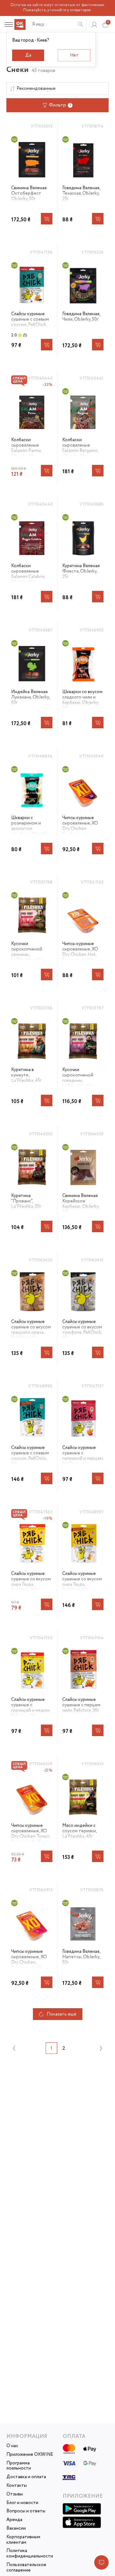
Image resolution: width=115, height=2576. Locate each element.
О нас (12, 2446)
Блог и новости (22, 2503)
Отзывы (15, 2494)
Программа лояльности (19, 2466)
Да (28, 55)
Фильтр (60, 105)
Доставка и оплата (26, 2477)
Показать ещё (61, 2014)
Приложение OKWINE (30, 2455)
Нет (74, 55)
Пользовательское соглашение (26, 2568)
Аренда (14, 2520)
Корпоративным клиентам (23, 2540)
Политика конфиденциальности (30, 2554)
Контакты (17, 2486)
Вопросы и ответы (26, 2511)
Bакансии (16, 2529)
